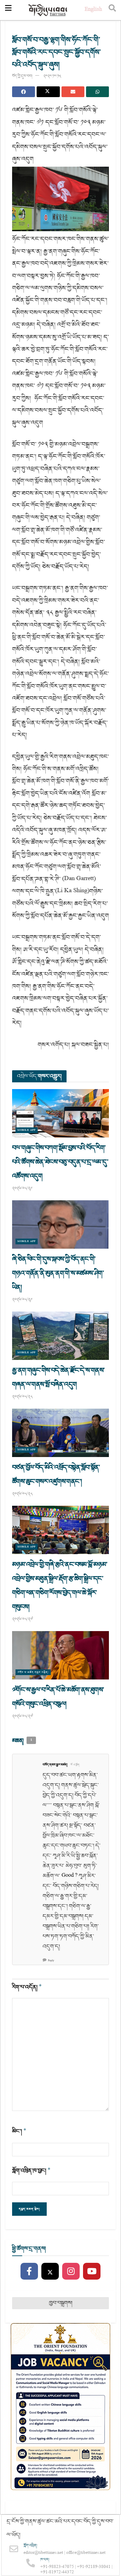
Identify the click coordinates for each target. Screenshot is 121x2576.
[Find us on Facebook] (29, 2272)
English (93, 10)
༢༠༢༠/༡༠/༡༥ (52, 76)
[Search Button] (112, 10)
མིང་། (19, 2131)
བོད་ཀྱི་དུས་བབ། (22, 76)
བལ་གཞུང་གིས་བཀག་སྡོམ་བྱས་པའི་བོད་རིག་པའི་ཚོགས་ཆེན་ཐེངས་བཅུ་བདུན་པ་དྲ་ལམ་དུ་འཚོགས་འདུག (60, 1162)
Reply (51, 1961)
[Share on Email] (73, 92)
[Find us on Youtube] (92, 2272)
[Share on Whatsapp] (97, 92)
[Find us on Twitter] (50, 2272)
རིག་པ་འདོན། (27, 1987)
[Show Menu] (8, 10)
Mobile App (27, 1130)
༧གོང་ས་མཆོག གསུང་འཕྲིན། (33, 1672)
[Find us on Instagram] (71, 2272)
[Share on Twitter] (48, 92)
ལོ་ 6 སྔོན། (75, 1765)
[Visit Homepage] (48, 10)
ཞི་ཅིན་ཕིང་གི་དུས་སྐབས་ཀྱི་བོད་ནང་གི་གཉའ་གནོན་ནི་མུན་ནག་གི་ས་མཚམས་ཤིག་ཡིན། (58, 1273)
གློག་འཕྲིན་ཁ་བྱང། (31, 2171)
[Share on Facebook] (24, 92)
